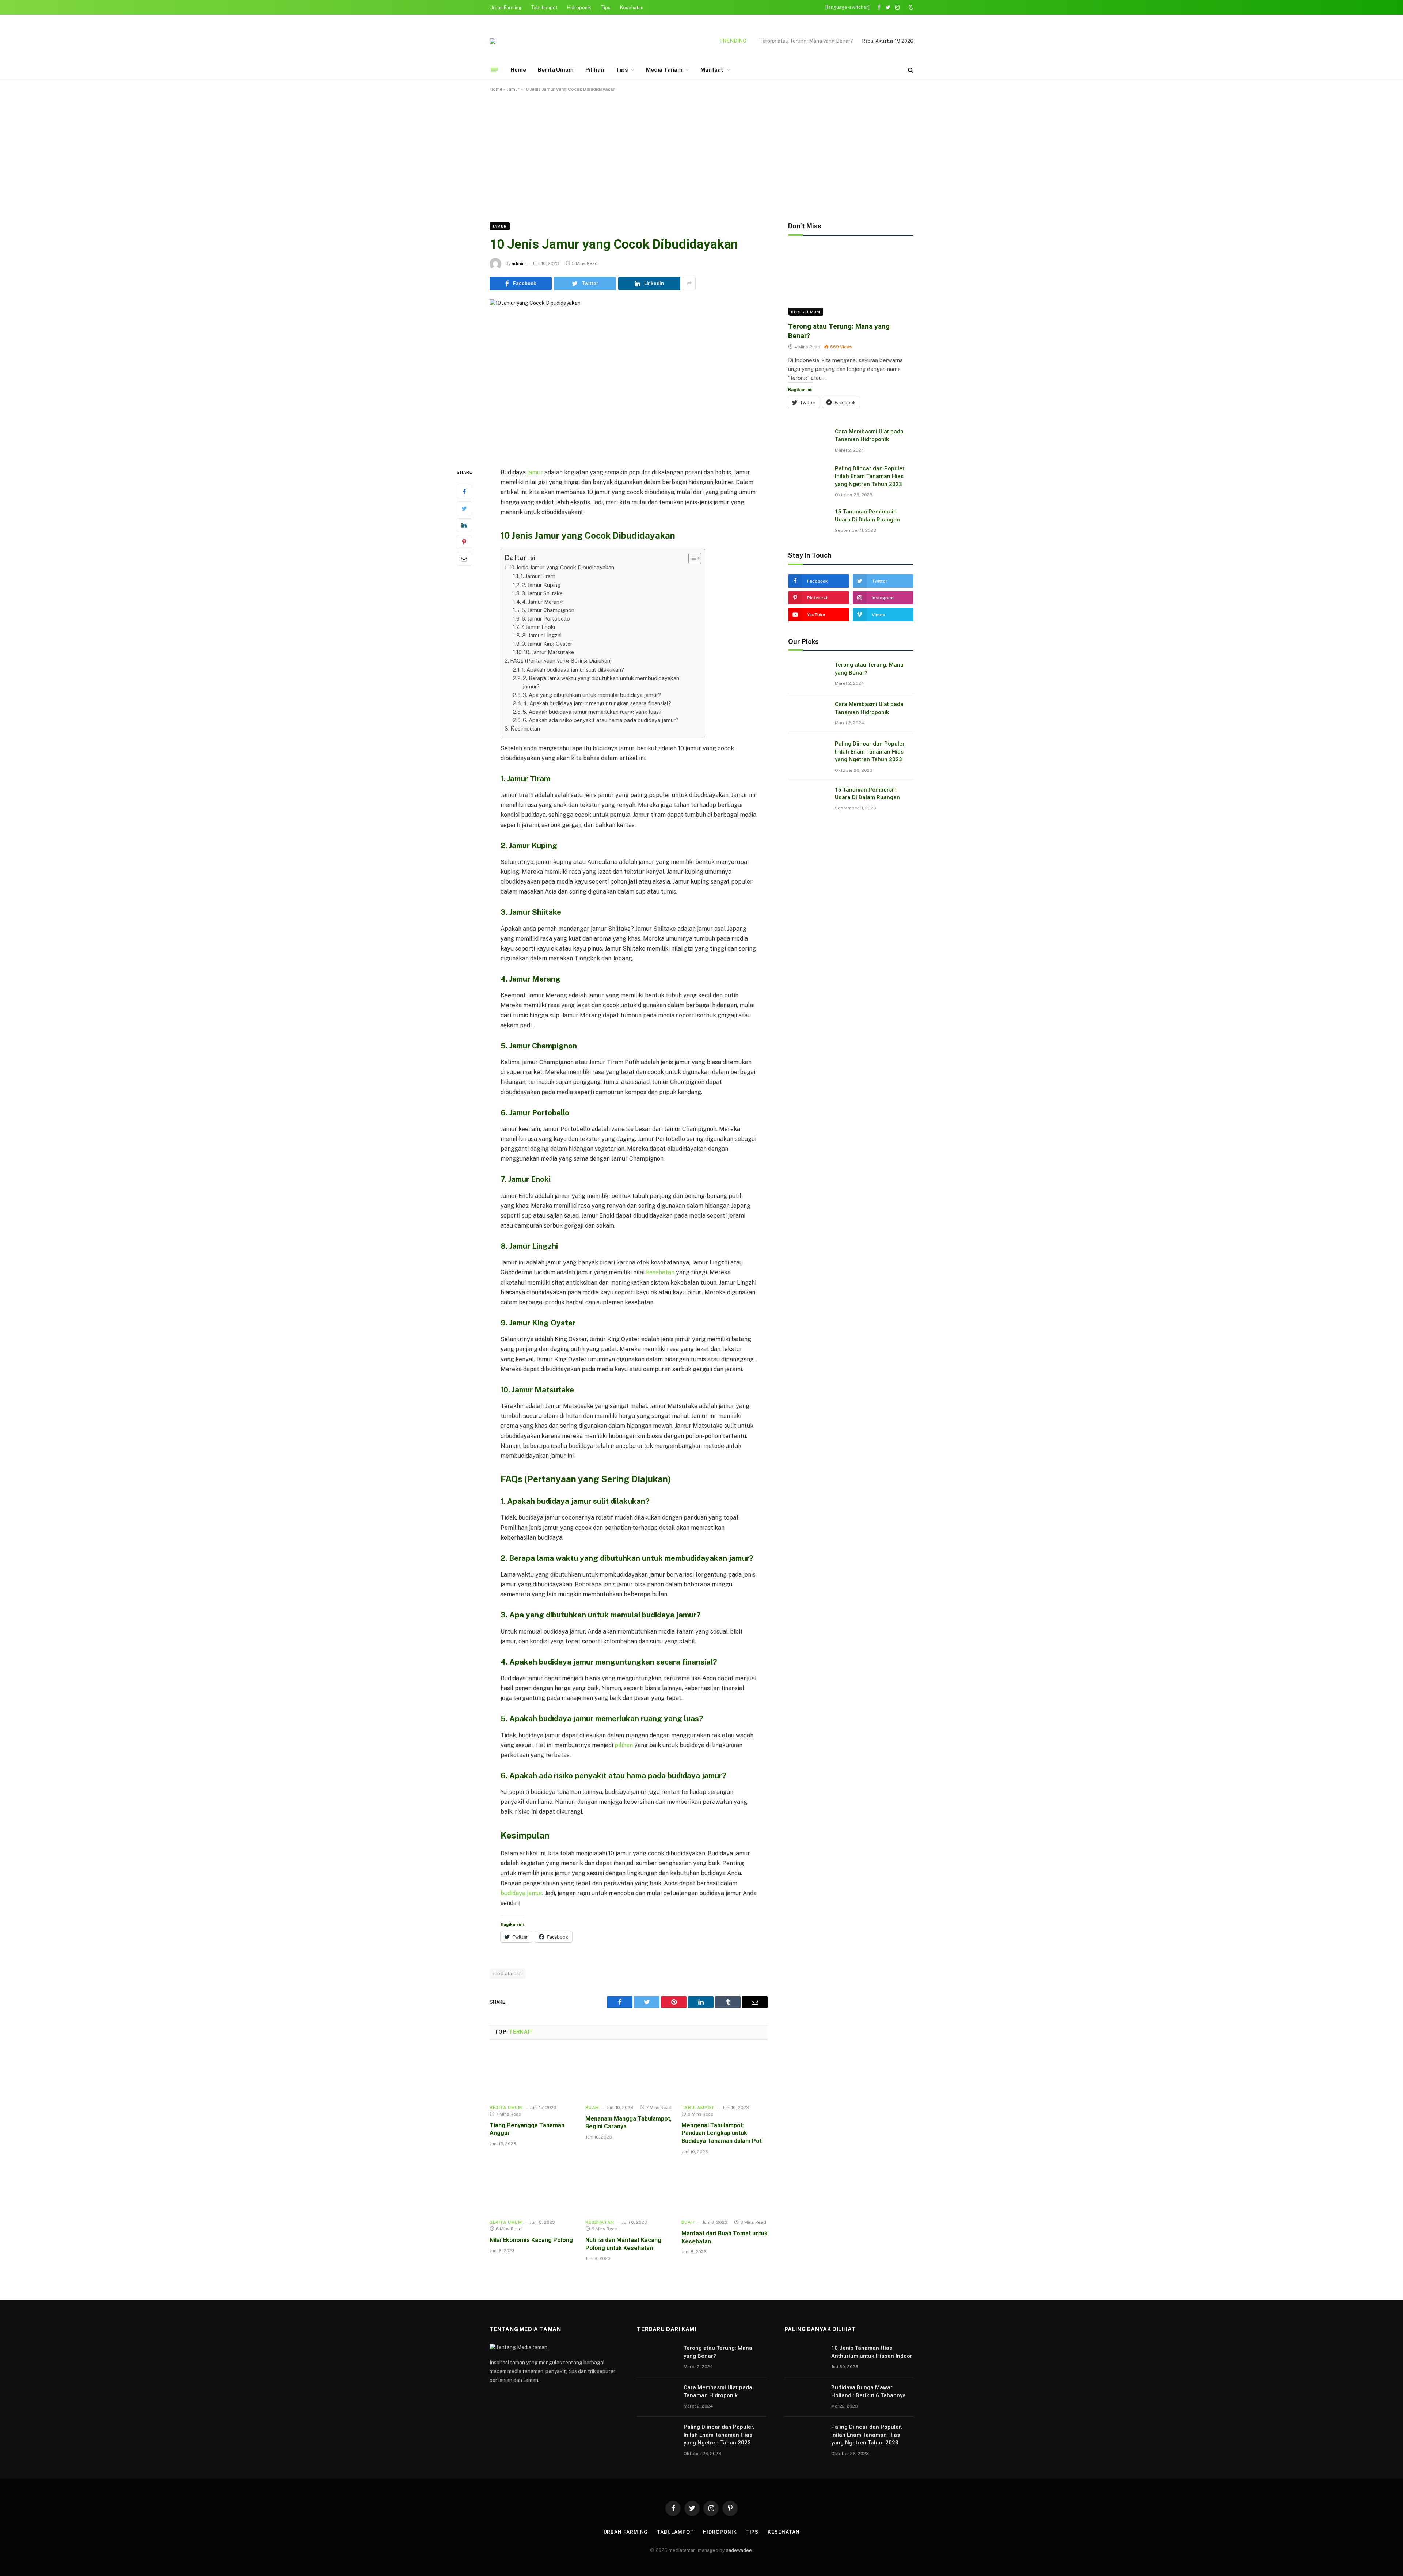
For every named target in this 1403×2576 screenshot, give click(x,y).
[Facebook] (464, 492)
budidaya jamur (521, 1893)
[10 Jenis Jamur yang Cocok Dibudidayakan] (629, 378)
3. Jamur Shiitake (542, 593)
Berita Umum (556, 70)
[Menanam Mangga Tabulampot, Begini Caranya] (628, 2074)
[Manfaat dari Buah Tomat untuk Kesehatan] (725, 2189)
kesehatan (660, 1272)
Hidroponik (579, 7)
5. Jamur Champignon (548, 610)
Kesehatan (632, 7)
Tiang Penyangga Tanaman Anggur (527, 2129)
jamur (535, 472)
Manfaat (712, 70)
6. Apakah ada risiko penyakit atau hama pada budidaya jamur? (601, 720)
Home (518, 70)
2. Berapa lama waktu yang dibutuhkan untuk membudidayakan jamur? (601, 682)
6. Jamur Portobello (546, 619)
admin (518, 263)
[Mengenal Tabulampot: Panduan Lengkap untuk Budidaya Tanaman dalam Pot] (725, 2074)
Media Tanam (664, 70)
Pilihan (595, 70)
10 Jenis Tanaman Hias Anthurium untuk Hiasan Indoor (872, 2352)
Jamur (513, 89)
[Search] (910, 70)
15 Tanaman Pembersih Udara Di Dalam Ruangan (867, 515)
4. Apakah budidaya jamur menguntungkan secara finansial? (597, 703)
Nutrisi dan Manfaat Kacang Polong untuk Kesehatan (623, 2244)
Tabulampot (544, 7)
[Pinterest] (464, 542)
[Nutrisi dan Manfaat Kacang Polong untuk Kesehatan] (628, 2189)
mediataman (507, 1974)
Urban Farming (505, 7)
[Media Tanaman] (493, 41)
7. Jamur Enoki (538, 627)
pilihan (624, 1745)
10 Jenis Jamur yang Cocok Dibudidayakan (562, 567)
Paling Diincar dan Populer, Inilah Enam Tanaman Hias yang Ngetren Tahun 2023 (871, 476)
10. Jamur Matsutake (549, 652)
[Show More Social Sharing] (689, 284)
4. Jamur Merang (542, 602)
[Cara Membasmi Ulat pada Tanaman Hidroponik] (808, 441)
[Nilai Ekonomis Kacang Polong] (533, 2189)
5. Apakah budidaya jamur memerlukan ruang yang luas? (592, 712)
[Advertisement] (701, 156)
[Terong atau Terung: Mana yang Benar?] (851, 280)
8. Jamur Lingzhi (542, 635)
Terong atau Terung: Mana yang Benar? (839, 331)
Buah (592, 2108)
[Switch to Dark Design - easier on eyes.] (910, 7)
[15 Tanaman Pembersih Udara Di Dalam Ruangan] (808, 521)
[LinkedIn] (464, 525)
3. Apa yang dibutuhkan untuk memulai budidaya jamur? (592, 695)
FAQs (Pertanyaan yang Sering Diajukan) (561, 661)
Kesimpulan (525, 729)
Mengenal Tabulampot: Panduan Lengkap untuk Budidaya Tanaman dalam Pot (722, 2133)
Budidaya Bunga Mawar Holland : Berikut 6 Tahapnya (868, 2391)
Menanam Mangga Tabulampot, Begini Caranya (628, 2123)
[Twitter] (464, 508)
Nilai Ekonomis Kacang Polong (531, 2240)
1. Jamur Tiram (538, 576)
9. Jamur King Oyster (547, 644)
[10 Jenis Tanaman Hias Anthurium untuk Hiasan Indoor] (805, 2357)
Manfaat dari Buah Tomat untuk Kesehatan (725, 2237)
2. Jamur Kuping (541, 585)
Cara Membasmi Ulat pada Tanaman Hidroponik (798, 41)
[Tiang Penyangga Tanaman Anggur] (533, 2074)
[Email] (464, 559)
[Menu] (494, 70)
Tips (606, 7)
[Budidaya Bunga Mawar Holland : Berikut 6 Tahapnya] (805, 2397)
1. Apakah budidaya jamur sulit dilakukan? (573, 670)
